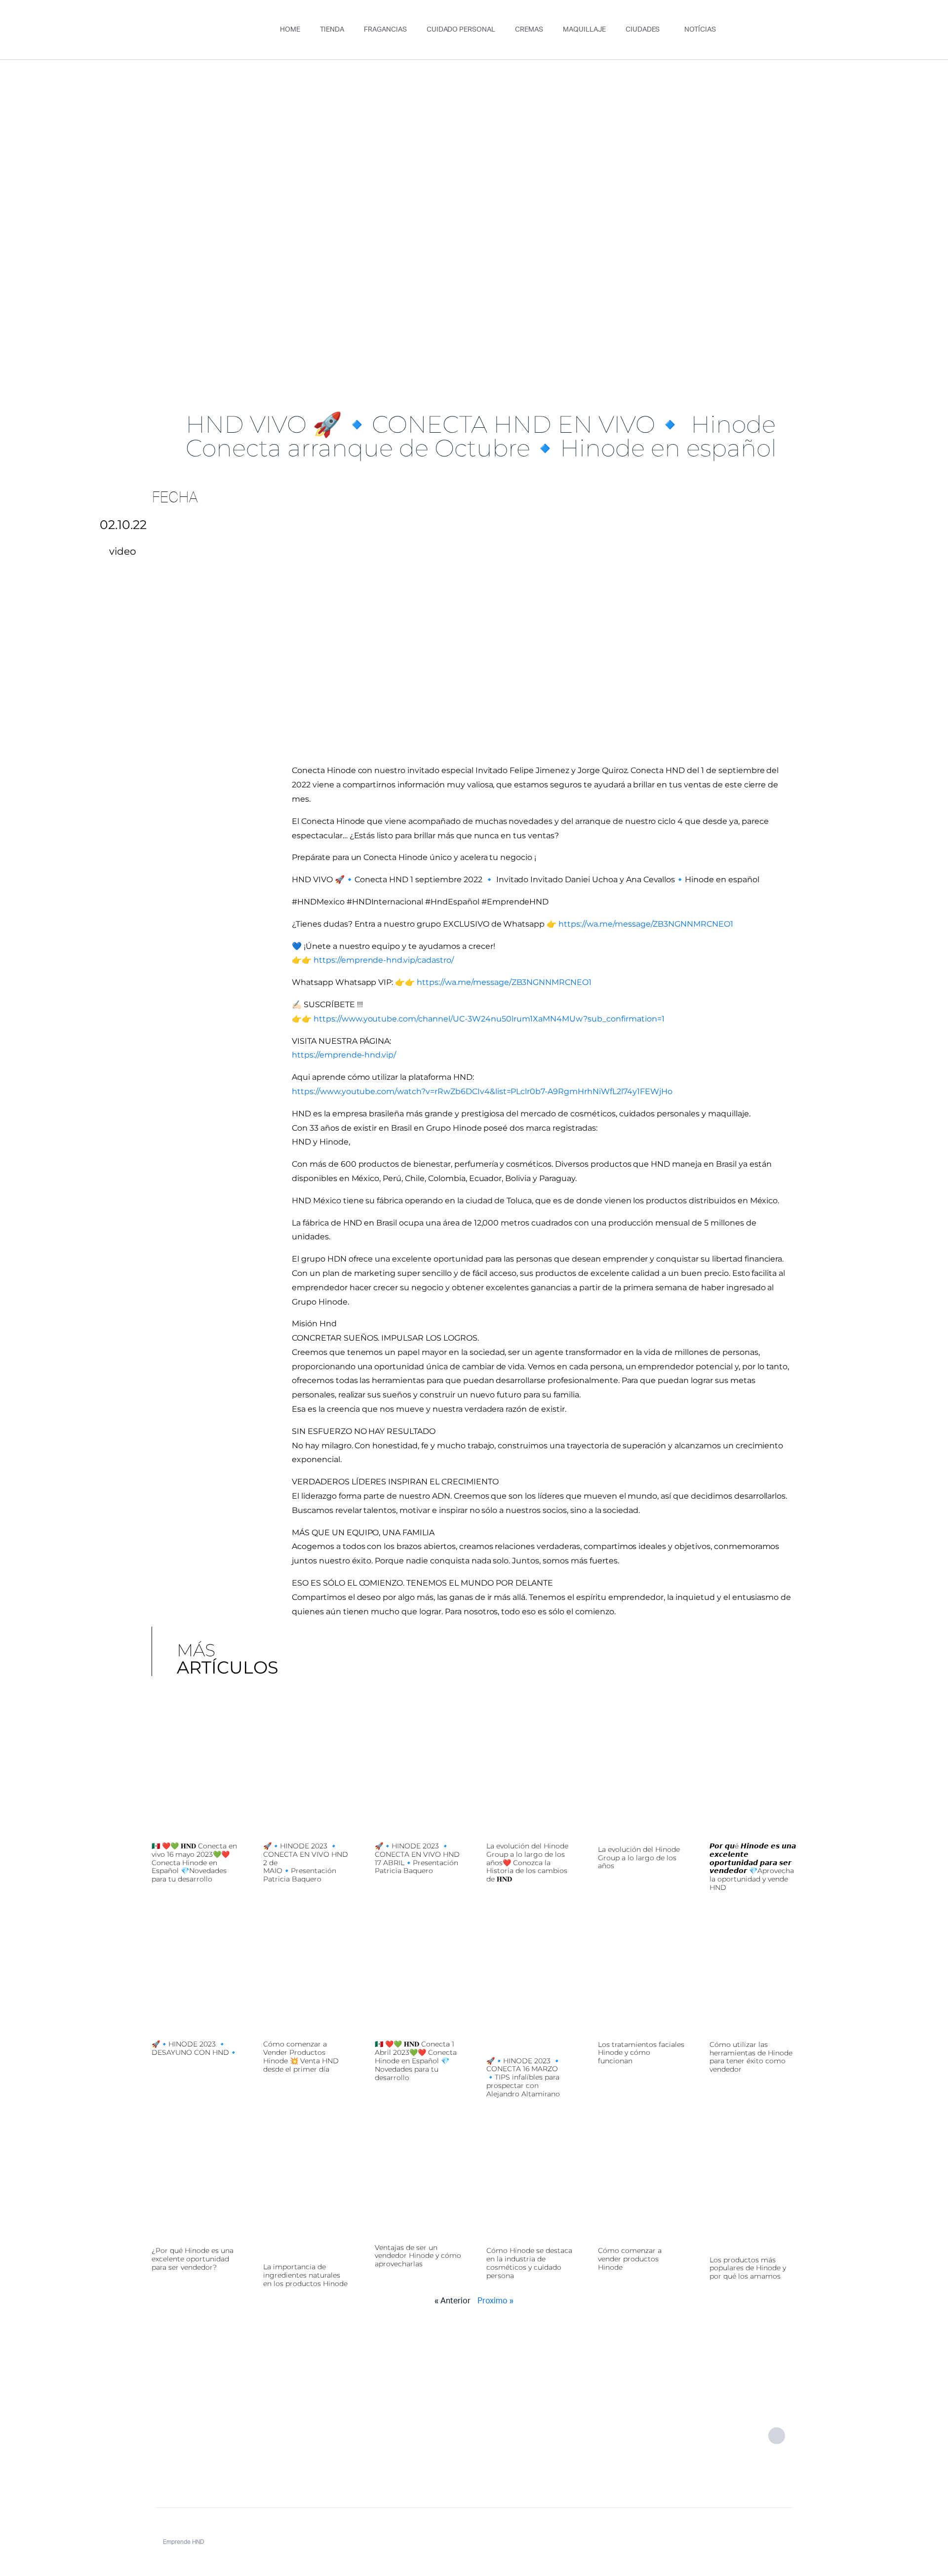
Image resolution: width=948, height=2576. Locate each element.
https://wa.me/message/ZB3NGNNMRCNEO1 (646, 924)
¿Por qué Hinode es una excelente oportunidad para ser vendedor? (193, 2259)
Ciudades (643, 30)
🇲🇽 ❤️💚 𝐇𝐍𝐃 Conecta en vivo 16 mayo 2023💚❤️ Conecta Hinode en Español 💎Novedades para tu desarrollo (194, 1862)
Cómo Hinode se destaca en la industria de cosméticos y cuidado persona (529, 2263)
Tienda (332, 30)
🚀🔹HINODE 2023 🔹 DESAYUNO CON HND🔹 (195, 2048)
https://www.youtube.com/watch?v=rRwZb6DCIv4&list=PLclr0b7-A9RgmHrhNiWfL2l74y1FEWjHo (482, 1091)
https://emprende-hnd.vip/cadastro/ (384, 960)
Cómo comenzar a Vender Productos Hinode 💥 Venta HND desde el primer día (301, 2056)
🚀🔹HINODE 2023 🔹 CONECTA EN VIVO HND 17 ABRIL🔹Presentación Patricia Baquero (417, 1858)
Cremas (529, 30)
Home (290, 30)
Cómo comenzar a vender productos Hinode (630, 2259)
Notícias (700, 30)
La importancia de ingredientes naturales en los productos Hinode (305, 2275)
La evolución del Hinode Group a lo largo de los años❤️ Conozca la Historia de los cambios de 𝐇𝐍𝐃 (527, 1862)
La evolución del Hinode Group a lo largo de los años (639, 1858)
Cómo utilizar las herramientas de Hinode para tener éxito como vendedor (751, 2057)
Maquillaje (584, 30)
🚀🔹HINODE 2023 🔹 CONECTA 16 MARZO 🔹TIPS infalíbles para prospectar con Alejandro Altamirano (524, 2077)
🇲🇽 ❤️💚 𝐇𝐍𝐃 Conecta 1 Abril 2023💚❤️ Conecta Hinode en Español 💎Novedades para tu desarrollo (416, 2061)
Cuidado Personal (461, 30)
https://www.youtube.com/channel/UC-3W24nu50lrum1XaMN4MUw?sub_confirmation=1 (489, 1019)
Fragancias (385, 30)
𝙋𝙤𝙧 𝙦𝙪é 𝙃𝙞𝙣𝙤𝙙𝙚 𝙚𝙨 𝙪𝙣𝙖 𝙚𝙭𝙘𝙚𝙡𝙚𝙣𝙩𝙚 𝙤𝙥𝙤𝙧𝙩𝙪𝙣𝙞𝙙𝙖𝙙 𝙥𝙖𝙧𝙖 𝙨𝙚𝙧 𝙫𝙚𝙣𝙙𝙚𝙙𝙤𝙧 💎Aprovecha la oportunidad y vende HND (753, 1867)
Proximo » (495, 2301)
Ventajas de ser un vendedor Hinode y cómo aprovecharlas (418, 2256)
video (123, 551)
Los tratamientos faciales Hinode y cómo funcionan (641, 2053)
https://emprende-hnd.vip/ (344, 1055)
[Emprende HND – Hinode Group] (205, 2435)
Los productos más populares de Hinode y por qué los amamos (748, 2268)
